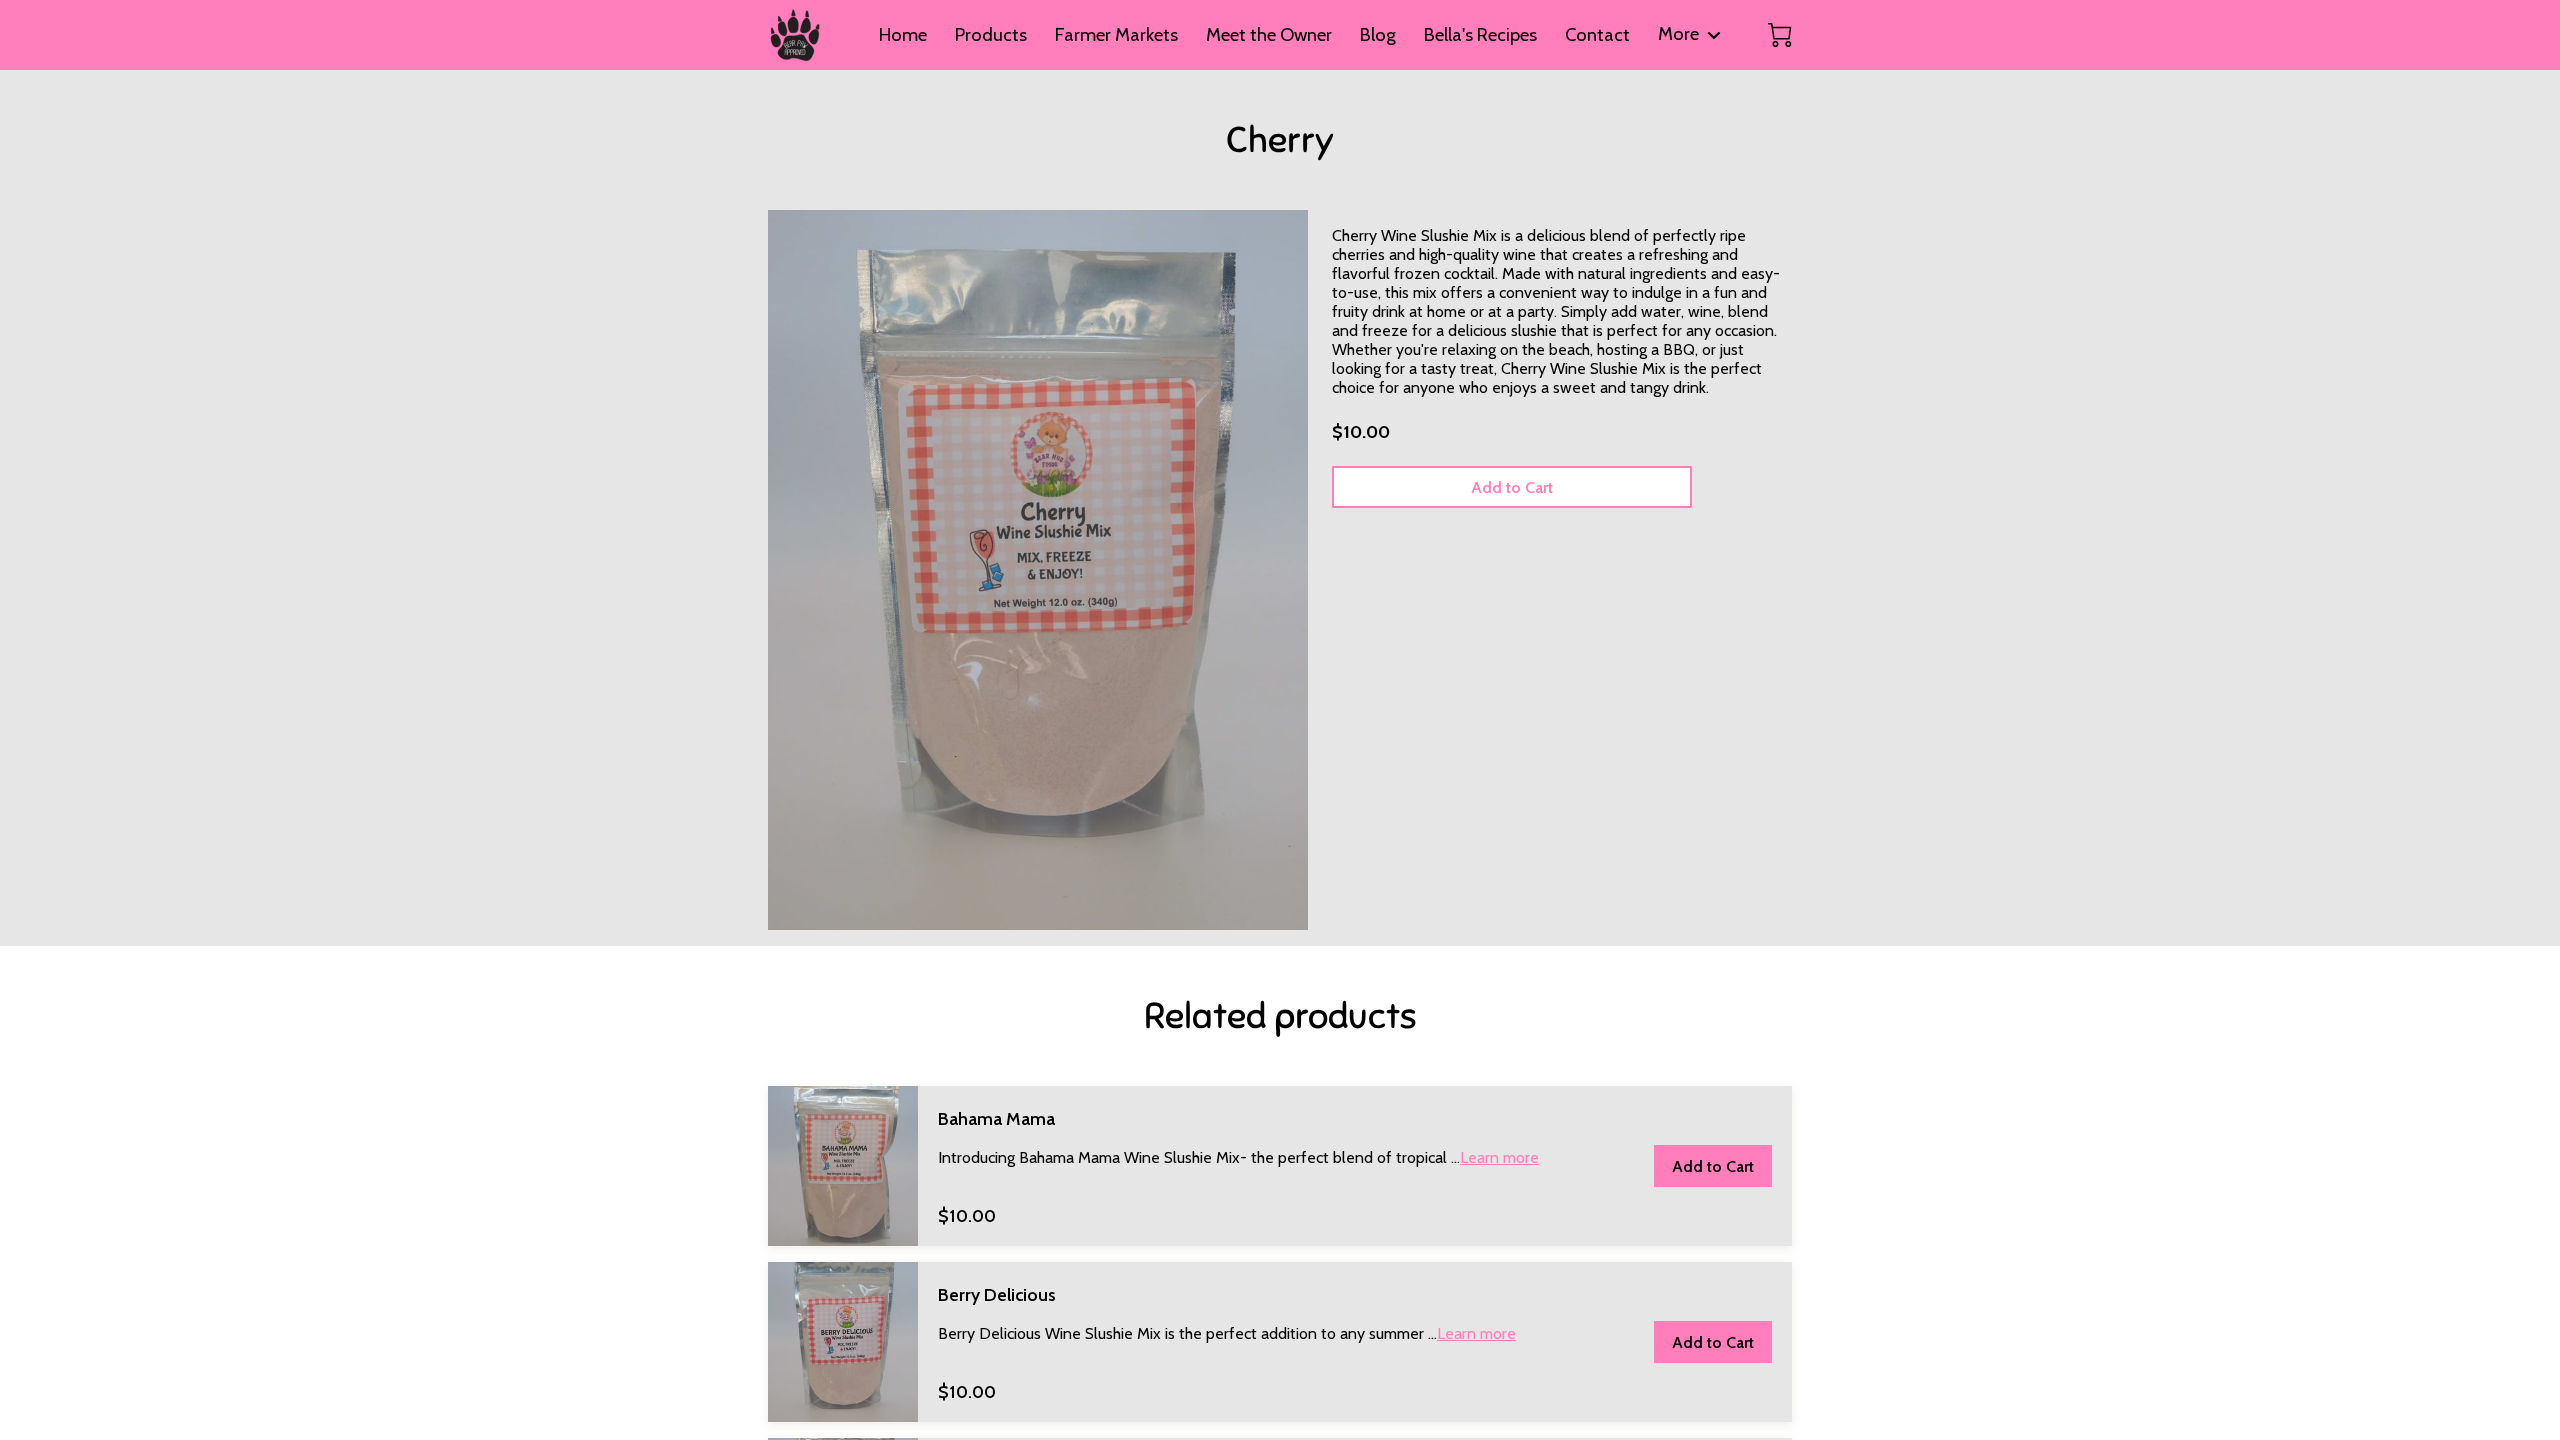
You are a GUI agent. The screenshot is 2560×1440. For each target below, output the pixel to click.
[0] (1780, 35)
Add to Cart (1512, 487)
